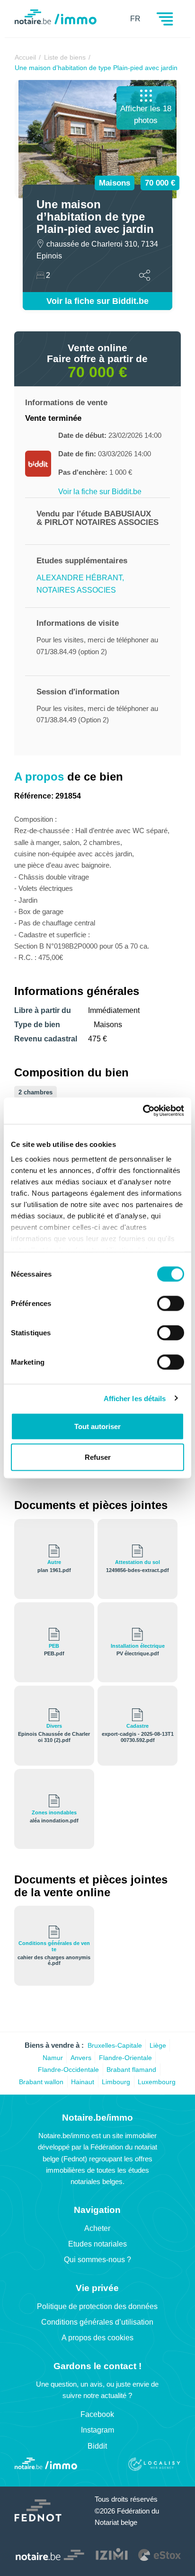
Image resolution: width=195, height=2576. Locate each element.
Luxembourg (157, 2082)
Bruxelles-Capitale (115, 2045)
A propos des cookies (97, 2338)
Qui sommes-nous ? (97, 2260)
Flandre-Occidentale (68, 2070)
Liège (158, 2045)
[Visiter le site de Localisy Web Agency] (154, 2465)
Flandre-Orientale (125, 2058)
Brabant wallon (41, 2082)
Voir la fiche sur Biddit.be (97, 301)
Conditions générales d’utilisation (97, 2322)
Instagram (97, 2430)
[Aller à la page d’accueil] (46, 2465)
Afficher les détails (135, 1399)
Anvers (81, 2058)
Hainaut (83, 2082)
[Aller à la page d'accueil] (56, 22)
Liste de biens (65, 57)
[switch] (171, 1303)
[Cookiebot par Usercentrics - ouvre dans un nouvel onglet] (143, 1111)
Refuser (98, 1457)
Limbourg (116, 2082)
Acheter (97, 2228)
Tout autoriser (97, 1426)
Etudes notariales (97, 2244)
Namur (53, 2058)
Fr (135, 19)
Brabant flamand (131, 2070)
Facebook (97, 2414)
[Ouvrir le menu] (165, 23)
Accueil (25, 57)
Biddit (97, 2446)
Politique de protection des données (97, 2306)
